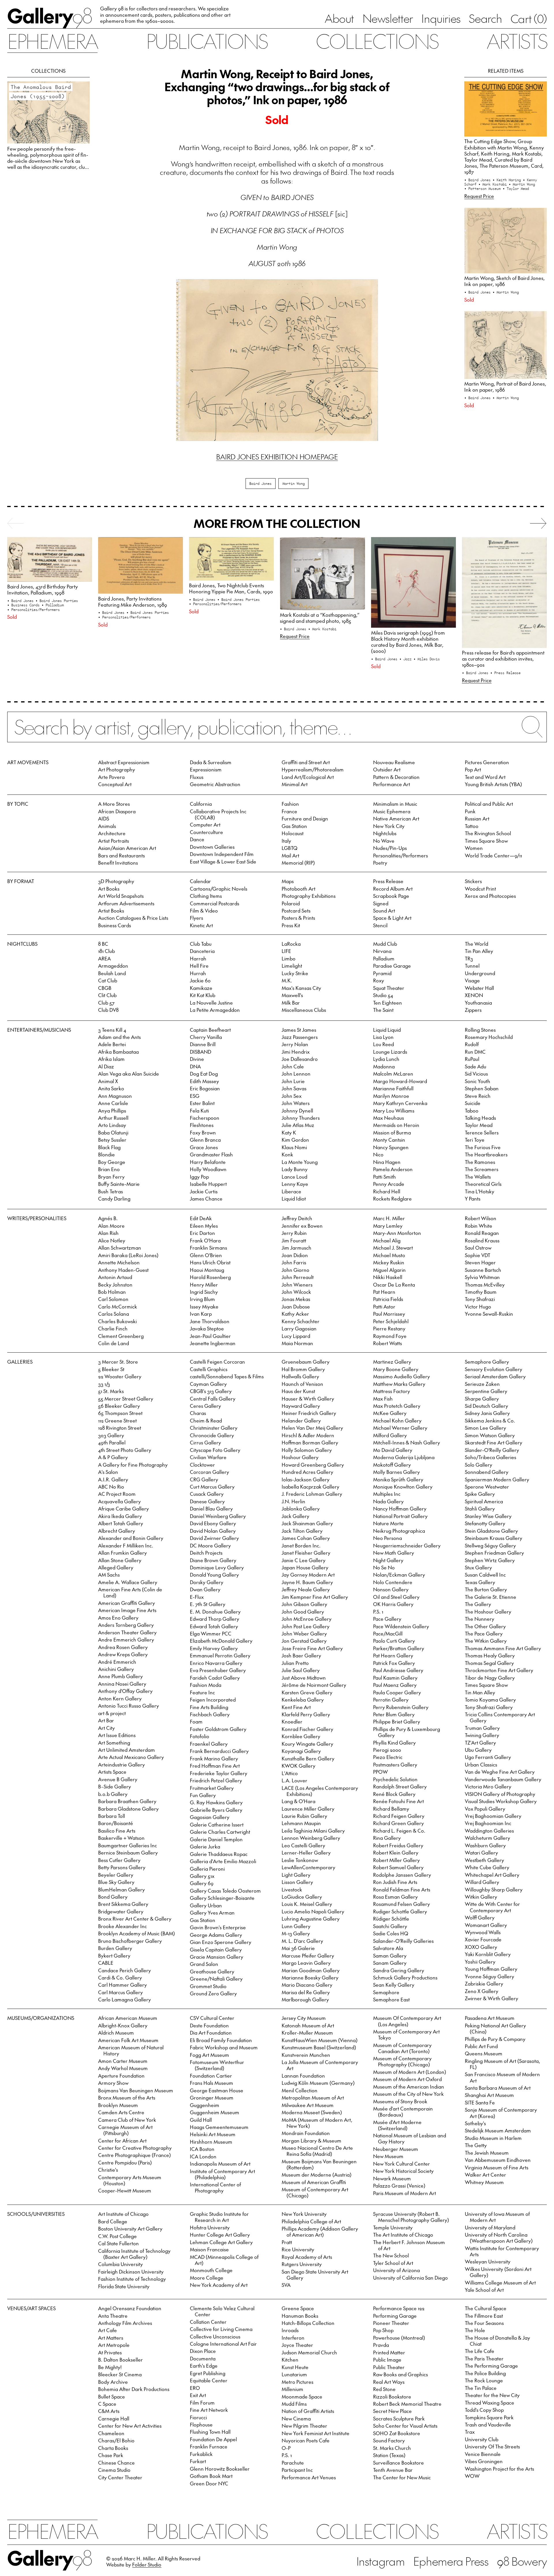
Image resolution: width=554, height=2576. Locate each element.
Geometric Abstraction (215, 784)
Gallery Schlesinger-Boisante (222, 1898)
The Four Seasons (484, 2323)
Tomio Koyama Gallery (490, 1700)
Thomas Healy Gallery (490, 1655)
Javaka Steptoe (207, 1328)
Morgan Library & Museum (311, 2141)
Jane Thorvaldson (210, 1321)
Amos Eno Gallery (118, 1618)
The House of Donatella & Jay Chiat (497, 2341)
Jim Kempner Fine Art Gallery (315, 1597)
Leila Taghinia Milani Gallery (313, 1831)
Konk (287, 1154)
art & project (112, 1713)
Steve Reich (478, 1096)
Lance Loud (294, 1177)
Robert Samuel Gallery (398, 1867)
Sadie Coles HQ (391, 1933)
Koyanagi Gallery (301, 1751)
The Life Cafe (480, 2351)
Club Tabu (201, 944)
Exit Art (198, 2395)
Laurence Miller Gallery (308, 1809)
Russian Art (477, 818)
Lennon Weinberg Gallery (311, 1838)
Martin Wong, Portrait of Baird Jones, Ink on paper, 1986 (505, 387)
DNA (195, 1066)
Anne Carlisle (113, 1103)
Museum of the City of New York (408, 2094)
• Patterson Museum (483, 188)
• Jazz (406, 659)
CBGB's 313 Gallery (211, 1391)
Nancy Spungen (391, 1147)
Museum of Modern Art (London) (410, 2072)
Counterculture (206, 832)
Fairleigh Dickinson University (131, 2272)
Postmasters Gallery (395, 1764)
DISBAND (201, 1052)
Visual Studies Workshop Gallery (501, 1801)
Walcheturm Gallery (487, 1838)
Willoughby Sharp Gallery (494, 1889)
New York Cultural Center (402, 2164)
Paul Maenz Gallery (395, 1685)
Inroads (290, 2330)
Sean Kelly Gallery (394, 1985)
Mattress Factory (392, 1391)
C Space (107, 2404)
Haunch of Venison (302, 1384)
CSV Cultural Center (212, 2018)
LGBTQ (290, 848)
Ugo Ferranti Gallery (488, 1757)
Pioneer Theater (391, 2323)
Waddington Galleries (489, 1831)
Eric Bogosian (205, 1088)
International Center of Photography (215, 2187)
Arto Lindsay (112, 1125)
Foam (196, 1721)
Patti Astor (384, 1306)
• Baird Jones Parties (57, 600)
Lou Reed (383, 1044)
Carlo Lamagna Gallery (125, 1999)
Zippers (473, 1010)
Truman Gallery (482, 1728)
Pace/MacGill (388, 1633)
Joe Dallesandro (300, 1059)
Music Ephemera (392, 811)
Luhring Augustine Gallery (311, 1919)
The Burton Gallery (486, 1589)
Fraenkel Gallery (209, 1744)
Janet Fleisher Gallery (306, 1553)
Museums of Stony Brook (400, 2101)
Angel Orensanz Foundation (130, 2308)
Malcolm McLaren (393, 1074)
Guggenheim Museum (215, 2112)
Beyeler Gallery (116, 1875)
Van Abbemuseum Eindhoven (498, 2160)
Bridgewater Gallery (121, 1911)
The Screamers (482, 1169)
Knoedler (292, 1721)
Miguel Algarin (389, 1270)
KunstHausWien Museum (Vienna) (320, 2040)
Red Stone (384, 2389)
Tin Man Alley (480, 1692)
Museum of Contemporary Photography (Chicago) (402, 2061)
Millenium (292, 2389)
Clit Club (107, 995)
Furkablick (201, 2454)
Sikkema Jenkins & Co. (490, 1420)
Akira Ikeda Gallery (120, 1516)
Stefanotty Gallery (485, 1523)
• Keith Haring (508, 180)
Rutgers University (302, 2264)
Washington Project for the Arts (499, 2469)
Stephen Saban (482, 1088)
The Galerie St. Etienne (491, 1597)
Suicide (473, 1103)
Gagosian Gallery (210, 1817)
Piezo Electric (388, 1757)
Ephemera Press (451, 2561)
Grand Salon (204, 1964)
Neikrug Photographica (399, 1531)
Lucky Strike (295, 973)
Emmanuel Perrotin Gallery (220, 1655)
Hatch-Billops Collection (308, 2323)
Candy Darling (114, 1199)
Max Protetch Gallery (397, 1406)
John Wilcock (296, 1292)
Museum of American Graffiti (314, 2182)
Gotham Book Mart (211, 2476)
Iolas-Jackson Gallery (306, 1479)
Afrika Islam (111, 1059)
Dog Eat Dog (204, 1074)
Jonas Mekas (296, 1299)
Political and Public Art (489, 804)
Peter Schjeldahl (391, 1321)
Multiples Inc (387, 1494)
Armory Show (113, 2083)
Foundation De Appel (213, 2439)
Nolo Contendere (393, 1582)
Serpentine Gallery (486, 1391)
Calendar (200, 881)
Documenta (203, 2358)
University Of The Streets (492, 2446)
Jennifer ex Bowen (302, 1226)
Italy (286, 841)
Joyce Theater (297, 2345)
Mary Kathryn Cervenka (400, 1103)
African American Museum (128, 2018)
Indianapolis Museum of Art (220, 2164)
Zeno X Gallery (482, 1991)
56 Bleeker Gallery (119, 1406)
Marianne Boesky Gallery (310, 1977)
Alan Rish (108, 1233)
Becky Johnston (115, 1285)
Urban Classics (481, 1764)
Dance (197, 839)
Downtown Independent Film (222, 854)
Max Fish (383, 1399)
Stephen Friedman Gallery (494, 1553)
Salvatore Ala (388, 1948)
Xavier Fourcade (483, 1939)
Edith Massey (204, 1081)
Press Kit (291, 925)
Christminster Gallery (214, 1428)
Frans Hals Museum (212, 2083)
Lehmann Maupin (301, 1823)
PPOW (380, 1772)
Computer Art (205, 825)
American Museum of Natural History (131, 2050)
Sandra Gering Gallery (399, 1970)
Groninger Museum (212, 2098)
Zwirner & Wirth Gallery (492, 1998)
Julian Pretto (295, 1663)
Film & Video (204, 911)
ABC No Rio (111, 1487)
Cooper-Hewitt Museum (125, 2190)
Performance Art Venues (309, 2477)
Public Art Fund (481, 2046)
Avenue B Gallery (118, 1779)
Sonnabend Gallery (487, 1472)
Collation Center (208, 2322)
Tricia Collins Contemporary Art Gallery (500, 1717)
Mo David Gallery (393, 1450)
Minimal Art (295, 784)
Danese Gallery (207, 1501)
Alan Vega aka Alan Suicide (129, 1074)
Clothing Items (206, 896)
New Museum (388, 2156)
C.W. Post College (117, 2236)
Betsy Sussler (112, 1140)
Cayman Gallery (208, 1384)
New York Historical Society (403, 2171)
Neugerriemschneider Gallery (407, 1545)
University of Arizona (396, 2270)
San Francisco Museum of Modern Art (502, 2077)
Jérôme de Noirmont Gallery (314, 1685)
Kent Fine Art (296, 1707)
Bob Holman (112, 1292)
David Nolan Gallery (213, 1531)
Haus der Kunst (298, 1391)
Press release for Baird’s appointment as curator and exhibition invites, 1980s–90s (503, 659)
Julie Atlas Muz (298, 1125)
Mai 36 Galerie (298, 1948)
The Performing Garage (491, 2366)
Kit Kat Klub (203, 995)
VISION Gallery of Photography (500, 1794)
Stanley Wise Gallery (488, 1516)
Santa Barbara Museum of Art (498, 2088)
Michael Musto (389, 1255)
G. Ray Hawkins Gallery (216, 1802)
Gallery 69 (202, 1883)
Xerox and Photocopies (490, 896)
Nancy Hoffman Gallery (400, 1508)
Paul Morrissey (389, 1314)
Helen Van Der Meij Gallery (312, 1428)
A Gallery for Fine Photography (133, 1465)
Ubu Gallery (478, 1750)
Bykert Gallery (114, 1956)
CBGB (105, 988)
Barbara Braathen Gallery (127, 1801)
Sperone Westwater (487, 1487)
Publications (207, 41)
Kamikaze (201, 988)
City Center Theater (120, 2477)
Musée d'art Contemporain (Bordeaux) (403, 2112)
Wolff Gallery (480, 1917)
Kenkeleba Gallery (303, 1700)
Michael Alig (387, 1240)
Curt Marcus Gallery (212, 1487)
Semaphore (386, 1992)
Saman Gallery (390, 1956)
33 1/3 (104, 1384)
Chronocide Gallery (212, 1435)
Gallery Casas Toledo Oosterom (225, 1891)
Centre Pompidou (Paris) (125, 2162)
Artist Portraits (114, 841)
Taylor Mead (479, 1125)
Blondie (106, 1154)
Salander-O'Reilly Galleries (403, 1941)
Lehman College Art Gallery (221, 2242)
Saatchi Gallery (390, 1926)
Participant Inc (297, 2470)
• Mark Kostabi (494, 184)
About (339, 18)
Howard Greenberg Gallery (313, 1465)
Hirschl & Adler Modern (308, 1435)
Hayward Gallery (301, 1406)
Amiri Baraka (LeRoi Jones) (128, 1255)
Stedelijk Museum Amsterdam (498, 2130)
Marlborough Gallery (305, 1999)
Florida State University (124, 2286)
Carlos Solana (114, 1314)
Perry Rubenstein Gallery (401, 1707)
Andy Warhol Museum (123, 2068)
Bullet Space (112, 2396)
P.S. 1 (378, 1612)
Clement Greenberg (121, 1336)
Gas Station (294, 826)
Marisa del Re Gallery (306, 1992)
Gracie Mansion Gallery (217, 1957)
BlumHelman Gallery (121, 1889)
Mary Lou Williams (394, 1111)
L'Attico (290, 1773)
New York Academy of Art (219, 2285)
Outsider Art (387, 769)
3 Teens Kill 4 (112, 1030)
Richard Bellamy (391, 1809)
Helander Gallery (301, 1420)
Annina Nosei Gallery (122, 1684)
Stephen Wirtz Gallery (490, 1560)
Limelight (292, 966)
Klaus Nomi (294, 1147)
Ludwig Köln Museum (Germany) (318, 2083)
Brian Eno (109, 1169)
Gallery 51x (202, 1876)
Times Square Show (486, 841)
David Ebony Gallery (213, 1523)
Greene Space (298, 2308)
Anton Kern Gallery (120, 1698)
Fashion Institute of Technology (132, 2279)
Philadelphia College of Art (311, 2221)
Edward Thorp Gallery (215, 1619)
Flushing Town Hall (210, 2432)
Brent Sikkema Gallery (123, 1904)
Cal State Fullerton (118, 2243)
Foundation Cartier (211, 2076)
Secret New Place (392, 2411)
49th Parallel (112, 1442)
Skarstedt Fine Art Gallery (494, 1442)
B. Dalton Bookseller (120, 2360)
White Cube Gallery (487, 1867)
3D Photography (116, 881)
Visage (472, 980)
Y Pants (473, 1199)
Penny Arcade (389, 1184)
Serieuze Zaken (482, 1384)
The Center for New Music (402, 2477)
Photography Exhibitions (309, 896)
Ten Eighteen (388, 1003)
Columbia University (120, 2264)
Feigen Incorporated (213, 1700)
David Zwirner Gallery (214, 1538)
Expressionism (206, 769)
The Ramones (480, 1162)
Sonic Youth (478, 1081)
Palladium (384, 958)
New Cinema (296, 2418)
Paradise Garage (392, 966)
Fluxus (197, 777)
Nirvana (382, 951)
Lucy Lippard (296, 1336)
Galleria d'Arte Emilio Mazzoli (223, 1861)
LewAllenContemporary (308, 1867)
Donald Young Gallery (214, 1575)
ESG (195, 1096)
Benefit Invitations (118, 863)
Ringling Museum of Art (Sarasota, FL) (502, 2064)
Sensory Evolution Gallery (494, 1369)
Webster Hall (479, 988)
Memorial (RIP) (298, 863)
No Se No (384, 1567)
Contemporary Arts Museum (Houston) (130, 2180)
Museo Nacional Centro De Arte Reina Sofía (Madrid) (317, 2151)
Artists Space (112, 1772)
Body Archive (113, 2382)
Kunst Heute (295, 2367)
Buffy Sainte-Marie (119, 1184)
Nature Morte (388, 1523)
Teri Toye (475, 1140)
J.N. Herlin (293, 1501)
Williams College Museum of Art (500, 2282)
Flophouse (201, 2424)
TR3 (469, 958)
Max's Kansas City (301, 988)
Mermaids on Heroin (396, 1125)
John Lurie (293, 1081)
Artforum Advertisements (126, 903)
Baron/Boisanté (116, 1823)
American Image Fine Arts (127, 1610)
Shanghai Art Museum (489, 2095)
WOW (472, 2476)
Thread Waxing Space (490, 2403)
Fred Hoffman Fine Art (215, 1766)
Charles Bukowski (117, 1321)
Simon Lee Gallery (485, 1428)
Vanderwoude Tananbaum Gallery (503, 1779)
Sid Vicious (476, 1074)
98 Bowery (522, 2561)
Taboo (472, 1111)
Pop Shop (383, 2330)
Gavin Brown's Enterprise (218, 1927)
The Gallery (478, 1604)
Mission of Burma (392, 1132)
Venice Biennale (483, 2454)
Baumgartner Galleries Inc (128, 1845)
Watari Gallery (481, 1852)
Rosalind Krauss (482, 1240)
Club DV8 (108, 1010)
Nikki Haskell (388, 1277)
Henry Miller (204, 1285)
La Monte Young (300, 1162)
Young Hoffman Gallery (491, 1969)
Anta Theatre (113, 2316)
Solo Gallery (479, 1465)
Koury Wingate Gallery (307, 1744)
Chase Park (111, 2455)
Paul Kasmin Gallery (395, 1678)
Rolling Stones (480, 1030)
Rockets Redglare (392, 1199)
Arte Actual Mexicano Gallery (131, 1757)
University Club (482, 2439)
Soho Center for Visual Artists (405, 2426)
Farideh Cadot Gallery (215, 1678)
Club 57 (106, 1003)
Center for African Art (122, 2141)
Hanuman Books (300, 2316)
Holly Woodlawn (208, 1169)
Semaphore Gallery (487, 1362)
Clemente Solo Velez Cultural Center (222, 2311)
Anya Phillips (112, 1111)
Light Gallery (296, 1875)
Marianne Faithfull (393, 1088)
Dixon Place (203, 2351)
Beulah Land (112, 973)
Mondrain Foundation (306, 2133)
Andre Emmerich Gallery (126, 1640)
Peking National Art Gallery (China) (495, 2028)
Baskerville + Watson (121, 1838)
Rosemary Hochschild (489, 1037)
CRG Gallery (204, 1479)
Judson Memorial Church (309, 2352)
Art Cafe (107, 2330)
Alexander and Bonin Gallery (131, 1538)
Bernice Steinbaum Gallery (128, 1852)
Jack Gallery (295, 1516)
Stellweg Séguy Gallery (490, 1545)
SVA (286, 2285)
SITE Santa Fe (480, 2102)
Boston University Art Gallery (130, 2229)
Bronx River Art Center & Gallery (135, 1919)
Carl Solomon (113, 1299)
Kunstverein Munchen (306, 2055)
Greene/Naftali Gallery (216, 1979)
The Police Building (485, 2373)
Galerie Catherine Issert (217, 1824)
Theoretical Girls (483, 1184)
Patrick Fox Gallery (394, 1663)
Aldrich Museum (116, 2033)
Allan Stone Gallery (120, 1560)
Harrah (198, 958)
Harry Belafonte (208, 1162)
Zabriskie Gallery (484, 1984)
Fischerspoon (205, 1118)
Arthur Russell (113, 1118)
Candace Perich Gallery (125, 1970)
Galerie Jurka (205, 1846)
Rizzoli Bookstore (392, 2396)
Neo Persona (388, 1538)
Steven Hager (480, 1262)
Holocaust (293, 833)
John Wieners (297, 1285)
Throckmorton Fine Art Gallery (499, 1670)
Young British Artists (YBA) (493, 784)
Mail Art (290, 855)
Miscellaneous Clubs (304, 1010)
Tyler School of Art (393, 2263)
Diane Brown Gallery (213, 1560)
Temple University (393, 2227)
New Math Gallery (394, 1553)
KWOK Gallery (298, 1766)
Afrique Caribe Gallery (123, 1508)
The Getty (476, 2145)
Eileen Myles (204, 1226)
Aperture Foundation (121, 2076)
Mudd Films (294, 2404)
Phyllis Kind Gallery (394, 1743)
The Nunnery (480, 1619)
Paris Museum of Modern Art (405, 2193)
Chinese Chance (116, 2463)
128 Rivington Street (120, 1428)
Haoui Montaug (207, 1270)
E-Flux (197, 1597)
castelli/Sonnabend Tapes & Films (227, 1376)
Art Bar (106, 1720)
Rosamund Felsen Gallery (402, 1904)
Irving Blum (202, 1299)
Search (485, 18)
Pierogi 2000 (387, 1750)
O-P (286, 2448)
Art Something (114, 1743)
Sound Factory (389, 2440)
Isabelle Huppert (208, 1184)
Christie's (108, 2170)
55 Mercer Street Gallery (126, 1399)
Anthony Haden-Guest (123, 1270)
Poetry (380, 863)
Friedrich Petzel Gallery (216, 1780)
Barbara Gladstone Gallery (128, 1809)
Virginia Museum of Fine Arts (497, 2167)
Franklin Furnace (209, 2446)
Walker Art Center (485, 2175)
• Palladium (53, 605)
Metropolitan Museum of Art (313, 2098)
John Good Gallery (303, 1612)
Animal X (108, 1081)
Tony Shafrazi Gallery (489, 1707)
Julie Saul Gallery (301, 1670)
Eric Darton (202, 1233)
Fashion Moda (206, 1685)
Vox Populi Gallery (485, 1809)
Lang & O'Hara (298, 1801)
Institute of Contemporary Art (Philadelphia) (222, 2174)
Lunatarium (294, 2374)
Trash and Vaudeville (488, 2424)
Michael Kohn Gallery (397, 1420)
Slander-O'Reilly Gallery (492, 1450)
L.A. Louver (294, 1780)
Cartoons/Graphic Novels (219, 889)
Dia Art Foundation (211, 2033)
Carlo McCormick (118, 1306)
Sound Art (384, 911)
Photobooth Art (298, 889)
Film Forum (202, 2403)
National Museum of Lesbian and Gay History (410, 2138)
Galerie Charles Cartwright (220, 1832)
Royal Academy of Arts (307, 2257)
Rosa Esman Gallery (395, 1897)
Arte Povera (111, 777)
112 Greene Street (117, 1420)
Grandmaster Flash (211, 1154)
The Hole (475, 2330)
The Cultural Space (486, 2308)
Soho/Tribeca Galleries (491, 1457)
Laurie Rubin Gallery (304, 1816)
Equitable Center (209, 2380)
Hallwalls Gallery (300, 1376)
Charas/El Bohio (116, 2440)
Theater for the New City (492, 2395)
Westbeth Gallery (484, 1860)
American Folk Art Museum (128, 2040)
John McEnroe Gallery (307, 1619)
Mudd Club (385, 944)
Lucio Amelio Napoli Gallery (313, 1911)
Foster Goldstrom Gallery (218, 1729)
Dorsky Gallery (207, 1582)
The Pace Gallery (484, 1633)
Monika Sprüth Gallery (398, 1479)
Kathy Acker (295, 1314)
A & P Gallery (113, 1457)
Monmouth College (211, 2270)
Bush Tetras (111, 1191)
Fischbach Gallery (210, 1714)
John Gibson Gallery (304, 1604)
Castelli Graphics (209, 1369)
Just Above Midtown (304, 1678)
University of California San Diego (410, 2278)
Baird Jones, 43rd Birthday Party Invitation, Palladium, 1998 (43, 589)
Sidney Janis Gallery (487, 1413)
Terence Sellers (482, 1132)
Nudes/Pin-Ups (390, 848)
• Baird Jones (478, 180)
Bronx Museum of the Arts (127, 2098)
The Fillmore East (484, 2316)
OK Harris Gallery (393, 1604)
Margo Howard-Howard (400, 1081)
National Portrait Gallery (400, 1516)
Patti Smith (384, 1177)
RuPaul (472, 1059)
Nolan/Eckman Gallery (399, 1575)
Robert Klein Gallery (396, 1852)
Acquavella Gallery (119, 1501)
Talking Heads (480, 1118)
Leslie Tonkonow (300, 1860)
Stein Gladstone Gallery (491, 1531)
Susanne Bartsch (483, 1270)
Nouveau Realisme (394, 762)
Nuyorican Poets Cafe (306, 2440)
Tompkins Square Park (489, 2417)
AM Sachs (109, 1575)
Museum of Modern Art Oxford (407, 2079)
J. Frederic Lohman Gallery (312, 1494)
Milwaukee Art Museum (308, 2105)
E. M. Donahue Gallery (215, 1612)
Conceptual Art (115, 784)
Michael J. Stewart (393, 1248)
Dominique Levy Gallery (217, 1567)
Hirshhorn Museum (211, 2142)
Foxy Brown (203, 1132)
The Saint (383, 1010)
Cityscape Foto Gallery (215, 1450)
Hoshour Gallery (300, 1457)
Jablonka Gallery (301, 1508)
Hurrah (198, 973)
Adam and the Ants (119, 1037)
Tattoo (472, 826)
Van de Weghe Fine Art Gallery (500, 1772)
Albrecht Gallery (117, 1531)
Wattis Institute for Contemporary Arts (502, 2251)
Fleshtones (202, 1125)
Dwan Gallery (205, 1589)
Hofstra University (210, 2227)
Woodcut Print (480, 889)
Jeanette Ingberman (213, 1343)
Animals (107, 826)
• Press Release (505, 673)
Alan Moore (111, 1226)
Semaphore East (391, 1999)
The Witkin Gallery (486, 1641)
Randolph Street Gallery (400, 1786)
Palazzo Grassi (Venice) (399, 2186)
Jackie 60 (200, 980)
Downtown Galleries (212, 847)
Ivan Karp (201, 1314)
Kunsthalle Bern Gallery (308, 1758)
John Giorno (295, 1270)
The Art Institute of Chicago (403, 2235)
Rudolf (472, 1044)
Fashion (290, 804)
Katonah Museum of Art (308, 2025)
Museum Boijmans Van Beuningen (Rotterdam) (319, 2164)
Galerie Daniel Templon (216, 1839)
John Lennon (296, 1074)
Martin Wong (294, 483)
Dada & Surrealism (211, 762)
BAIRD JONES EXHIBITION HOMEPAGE (277, 457)
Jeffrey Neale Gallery (306, 1589)
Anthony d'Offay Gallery (125, 1691)
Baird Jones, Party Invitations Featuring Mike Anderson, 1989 (133, 602)
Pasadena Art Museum (490, 2018)
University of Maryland (490, 2227)
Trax (470, 2432)
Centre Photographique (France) (134, 2155)
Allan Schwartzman (120, 1248)
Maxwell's (292, 995)
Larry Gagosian (299, 1328)
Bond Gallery (113, 1897)
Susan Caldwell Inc (485, 1575)
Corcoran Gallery (209, 1472)
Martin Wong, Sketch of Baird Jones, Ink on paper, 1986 (505, 281)
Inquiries (441, 18)
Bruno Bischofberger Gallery (130, 1941)
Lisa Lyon (383, 1037)
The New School (391, 2255)
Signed (381, 903)
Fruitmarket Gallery (212, 1788)
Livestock (292, 1889)
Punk (470, 811)
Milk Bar (291, 1003)
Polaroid (291, 903)
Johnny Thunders (301, 1118)
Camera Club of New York (127, 2120)
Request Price (479, 196)
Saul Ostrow (478, 1248)
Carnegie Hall (114, 2418)
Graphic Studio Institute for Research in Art (219, 2217)
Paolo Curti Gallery (394, 1641)
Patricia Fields (388, 1299)
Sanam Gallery (390, 1963)
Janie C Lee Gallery (304, 1560)
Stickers (473, 881)
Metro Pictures (297, 2382)
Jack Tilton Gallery (302, 1531)
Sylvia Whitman (482, 1277)
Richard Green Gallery (398, 1823)
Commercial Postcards (215, 903)
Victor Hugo (478, 1306)
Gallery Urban (206, 1905)
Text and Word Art (485, 777)
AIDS (104, 818)
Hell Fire (199, 966)
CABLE (106, 1963)
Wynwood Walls (483, 1932)
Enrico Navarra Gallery (216, 1663)
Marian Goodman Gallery (311, 1970)
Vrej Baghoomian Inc (488, 1823)
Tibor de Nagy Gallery (490, 1678)
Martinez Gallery (392, 1362)
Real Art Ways (389, 2382)
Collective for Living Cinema (221, 2329)
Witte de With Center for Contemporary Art (492, 1907)
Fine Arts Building (209, 1707)
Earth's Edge (204, 2366)
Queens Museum (484, 2053)
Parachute (293, 2463)
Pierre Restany (389, 1328)
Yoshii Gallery (480, 1962)
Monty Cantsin (389, 1140)
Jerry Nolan (295, 1044)
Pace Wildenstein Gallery (401, 1626)
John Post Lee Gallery (306, 1626)
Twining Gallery (482, 1735)
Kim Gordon (295, 1140)
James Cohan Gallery (306, 1538)
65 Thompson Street (120, 1413)
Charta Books (113, 2448)
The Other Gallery (485, 1626)
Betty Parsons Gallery (122, 1867)
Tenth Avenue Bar (393, 2470)
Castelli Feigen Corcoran (217, 1362)
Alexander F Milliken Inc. (126, 1545)
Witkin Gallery (481, 1897)
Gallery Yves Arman (212, 1913)
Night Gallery (388, 1560)
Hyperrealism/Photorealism (313, 769)
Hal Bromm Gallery (303, 1369)
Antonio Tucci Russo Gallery (129, 1706)
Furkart (198, 2461)
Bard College (113, 2221)
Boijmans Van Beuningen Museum (136, 2090)
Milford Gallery (390, 1435)
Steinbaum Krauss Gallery (494, 1538)
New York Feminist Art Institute (316, 2433)
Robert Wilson (481, 1218)
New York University (304, 2214)
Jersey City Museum (304, 2018)
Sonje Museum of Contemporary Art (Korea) (501, 2113)
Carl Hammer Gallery (122, 1985)
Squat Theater (389, 988)
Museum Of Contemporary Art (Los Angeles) (407, 2021)
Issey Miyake (204, 1306)
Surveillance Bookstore (398, 2463)
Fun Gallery (203, 1795)
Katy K (289, 1132)
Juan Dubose (296, 1306)
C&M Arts (109, 2411)
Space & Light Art (392, 918)
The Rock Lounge (484, 2380)
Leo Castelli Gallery (303, 1845)
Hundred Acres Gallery (307, 1472)
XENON (474, 995)
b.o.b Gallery (113, 1794)
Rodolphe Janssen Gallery (402, 1875)
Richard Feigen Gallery (399, 1816)
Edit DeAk (201, 1218)
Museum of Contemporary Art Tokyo (406, 2034)
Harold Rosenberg (210, 1277)
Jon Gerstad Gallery (304, 1641)
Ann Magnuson (115, 1096)
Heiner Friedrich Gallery (309, 1413)
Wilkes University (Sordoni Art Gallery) (498, 2272)
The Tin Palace (481, 2388)
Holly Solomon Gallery (307, 1450)
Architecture (112, 833)
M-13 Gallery (296, 1933)
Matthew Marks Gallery (399, 1384)
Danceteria (202, 951)
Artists (517, 41)
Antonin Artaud (115, 1277)
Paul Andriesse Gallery (398, 1670)
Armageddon (113, 966)
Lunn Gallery (296, 1926)
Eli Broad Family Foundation (221, 2040)
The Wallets (478, 1177)
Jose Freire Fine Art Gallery (312, 1648)
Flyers (196, 918)
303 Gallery (111, 1435)
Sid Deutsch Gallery (486, 1406)
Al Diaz (106, 1066)
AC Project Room (117, 1494)
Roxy (379, 980)
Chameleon (111, 2433)
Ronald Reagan (482, 1233)
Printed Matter (389, 2352)
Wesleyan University (488, 2261)
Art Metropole (114, 2345)
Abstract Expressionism (124, 762)
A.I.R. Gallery (113, 1479)
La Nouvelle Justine (211, 1003)
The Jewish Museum (487, 2153)
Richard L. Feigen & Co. (399, 1831)
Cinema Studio (114, 2470)
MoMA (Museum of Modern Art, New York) (317, 2123)
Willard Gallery (482, 1882)
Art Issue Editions (117, 1735)
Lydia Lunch (386, 1059)
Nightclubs (385, 833)
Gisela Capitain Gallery (216, 1949)
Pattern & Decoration (396, 777)
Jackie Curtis (204, 1191)
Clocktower (202, 1465)
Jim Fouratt (294, 1240)
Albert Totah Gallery (121, 1523)
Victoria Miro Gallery (488, 1786)
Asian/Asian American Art (127, 848)
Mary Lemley (388, 1226)
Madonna (384, 1066)
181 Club (106, 951)
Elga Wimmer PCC (211, 1633)
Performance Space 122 (399, 2308)
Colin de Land (114, 1343)
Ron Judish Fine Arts (395, 1882)
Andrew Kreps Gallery (123, 1654)
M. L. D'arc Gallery (302, 1941)
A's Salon (108, 1472)
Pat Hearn (384, 1292)
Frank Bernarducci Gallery (219, 1751)
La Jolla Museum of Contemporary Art (320, 2065)
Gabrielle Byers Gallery (216, 1810)
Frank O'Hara (205, 1240)
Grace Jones (204, 1147)
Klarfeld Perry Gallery (306, 1714)
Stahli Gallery (480, 1508)
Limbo (289, 958)
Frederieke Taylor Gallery (219, 1773)
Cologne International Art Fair (223, 2344)
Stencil (380, 925)
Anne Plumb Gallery (120, 1676)
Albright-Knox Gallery (123, 2025)
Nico (378, 1154)
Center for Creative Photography (135, 2148)
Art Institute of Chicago (123, 2214)
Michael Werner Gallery (400, 1428)
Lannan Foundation (303, 2076)
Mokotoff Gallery (392, 1465)
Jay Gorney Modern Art (308, 1575)
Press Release (388, 881)
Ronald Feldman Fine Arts (402, 1889)
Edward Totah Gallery (214, 1626)
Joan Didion (295, 1255)
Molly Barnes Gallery (396, 1472)
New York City (389, 826)
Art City (106, 1728)
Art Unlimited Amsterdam (127, 1750)
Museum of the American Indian (409, 2087)
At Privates (110, 2352)
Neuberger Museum (396, 2149)
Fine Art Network (209, 2410)
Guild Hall (201, 2120)
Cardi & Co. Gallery (120, 1977)
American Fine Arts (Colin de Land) (130, 1592)
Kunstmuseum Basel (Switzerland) (319, 2047)
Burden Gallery (115, 1948)
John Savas (294, 1088)
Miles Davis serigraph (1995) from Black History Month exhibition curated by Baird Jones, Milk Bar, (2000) (408, 642)
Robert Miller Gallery (396, 1860)
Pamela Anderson (393, 1169)
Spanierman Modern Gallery (497, 1479)
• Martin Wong (522, 184)
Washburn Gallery (485, 1845)
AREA (104, 958)
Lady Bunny (295, 1169)
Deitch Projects (206, 1553)
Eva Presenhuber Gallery (218, 1670)
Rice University (298, 2249)
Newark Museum (392, 2178)
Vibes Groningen (484, 2461)
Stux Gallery (478, 1567)
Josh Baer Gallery (301, 1655)
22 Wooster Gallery (120, 1376)
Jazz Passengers (300, 1037)
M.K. (287, 980)
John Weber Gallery (304, 1633)
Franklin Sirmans (208, 1248)
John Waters (296, 1103)
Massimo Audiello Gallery (402, 1376)
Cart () (529, 18)
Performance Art (392, 784)
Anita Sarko (111, 1088)
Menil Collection (300, 2090)
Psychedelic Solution (395, 1779)
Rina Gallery (387, 1838)
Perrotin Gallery (391, 1700)
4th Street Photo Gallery (125, 1450)
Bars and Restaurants (121, 855)
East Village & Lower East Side (223, 861)
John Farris (294, 1262)
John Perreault (298, 1277)
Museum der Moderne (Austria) (317, 2175)
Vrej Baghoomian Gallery (493, 1816)
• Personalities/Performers (33, 609)
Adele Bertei (112, 1044)
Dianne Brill (203, 1044)
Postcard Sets (296, 911)
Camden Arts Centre (121, 2112)
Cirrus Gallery (205, 1442)
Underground (480, 973)
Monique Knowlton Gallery (403, 1487)
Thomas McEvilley (485, 1285)
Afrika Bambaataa (118, 1052)
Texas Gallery (480, 1582)
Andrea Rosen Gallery (123, 1647)
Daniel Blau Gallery (211, 1508)
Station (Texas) (389, 2455)
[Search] (277, 732)
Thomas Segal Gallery (489, 1663)
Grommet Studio (208, 1986)
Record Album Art (393, 889)
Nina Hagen (387, 1162)
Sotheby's (475, 2123)
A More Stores (114, 804)
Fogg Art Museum (209, 2055)
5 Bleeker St (111, 1369)
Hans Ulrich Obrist (210, 1262)
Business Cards (115, 925)
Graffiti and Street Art (306, 762)
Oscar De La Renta (394, 1285)
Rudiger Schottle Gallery (400, 1911)
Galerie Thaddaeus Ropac (219, 1854)
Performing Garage (395, 2316)
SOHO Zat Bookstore (397, 2433)
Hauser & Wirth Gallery (308, 1399)
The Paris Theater (484, 2358)
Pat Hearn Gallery (393, 1655)
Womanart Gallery (486, 1925)
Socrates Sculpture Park (399, 2418)
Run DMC (475, 1052)
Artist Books (111, 911)
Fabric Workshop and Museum (224, 2047)
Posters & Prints (298, 918)
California (201, 804)
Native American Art (396, 818)
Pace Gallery (387, 1619)
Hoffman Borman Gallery (310, 1442)
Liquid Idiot (294, 1199)
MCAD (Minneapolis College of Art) (224, 2260)
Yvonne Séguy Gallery (490, 1976)
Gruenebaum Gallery (306, 1362)
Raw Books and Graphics (400, 2374)
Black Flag (109, 1147)
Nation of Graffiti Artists (308, 2411)
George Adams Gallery (216, 1935)
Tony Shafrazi (480, 1299)
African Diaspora (117, 811)
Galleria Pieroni (207, 1869)
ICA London (203, 2156)
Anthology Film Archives (125, 2323)
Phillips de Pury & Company (495, 2039)
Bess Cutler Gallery (119, 1860)
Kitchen (290, 2360)
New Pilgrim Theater (304, 2426)
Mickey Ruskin (389, 1262)
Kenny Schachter (301, 1321)
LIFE (286, 951)
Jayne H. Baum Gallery (307, 1582)
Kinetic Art (201, 925)
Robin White (479, 1226)
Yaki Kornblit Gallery (488, 1954)
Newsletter (388, 18)
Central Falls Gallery (213, 1399)
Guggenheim (205, 2105)
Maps (288, 881)
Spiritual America (484, 1501)
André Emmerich (117, 1662)
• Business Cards (24, 605)
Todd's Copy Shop (484, 2410)
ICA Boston (202, 2149)
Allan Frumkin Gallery (122, 1553)
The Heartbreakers (486, 1154)
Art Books (109, 889)
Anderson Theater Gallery (127, 1632)
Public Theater (389, 2367)
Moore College (207, 2278)
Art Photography (117, 769)
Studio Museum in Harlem (493, 2138)
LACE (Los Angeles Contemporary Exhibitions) (320, 1791)
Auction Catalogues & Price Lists (133, 918)
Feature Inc (202, 1692)
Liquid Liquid (387, 1030)
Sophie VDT (478, 1255)
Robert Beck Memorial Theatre (407, 2404)
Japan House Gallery (305, 1567)
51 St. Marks (111, 1391)
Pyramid (382, 973)
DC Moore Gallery (210, 1545)
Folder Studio (147, 2564)
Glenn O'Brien (206, 1255)
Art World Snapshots (121, 896)
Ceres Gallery (205, 1406)
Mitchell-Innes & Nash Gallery (407, 1442)
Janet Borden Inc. (301, 1545)
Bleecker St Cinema (120, 2374)
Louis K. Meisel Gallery (307, 1904)
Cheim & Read (206, 1420)
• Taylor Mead (516, 188)
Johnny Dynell (297, 1111)
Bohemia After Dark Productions (134, 2389)
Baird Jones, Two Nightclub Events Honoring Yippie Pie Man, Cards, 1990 (231, 588)
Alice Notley (112, 1240)
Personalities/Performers (400, 855)
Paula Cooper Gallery (397, 1692)
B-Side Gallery (115, 1786)
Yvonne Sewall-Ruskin (489, 1314)
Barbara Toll (112, 1816)
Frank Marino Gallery (214, 1758)
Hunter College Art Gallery (220, 2235)
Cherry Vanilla (206, 1037)
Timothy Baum (481, 1292)
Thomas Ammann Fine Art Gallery (503, 1648)
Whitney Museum (484, 2182)
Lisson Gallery (297, 1882)
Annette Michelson (119, 1262)
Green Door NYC (209, 2483)
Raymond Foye (390, 1336)
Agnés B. (108, 1218)
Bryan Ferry (111, 1177)
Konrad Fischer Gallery (307, 1729)
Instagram (381, 2561)
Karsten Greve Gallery (307, 1692)
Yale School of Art (484, 2290)
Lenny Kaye (295, 1184)
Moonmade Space (302, 2396)
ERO (195, 2388)
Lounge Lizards (390, 1052)
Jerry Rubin (294, 1233)
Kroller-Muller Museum (307, 2033)
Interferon (293, 2338)
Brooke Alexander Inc (122, 1926)
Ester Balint (202, 1103)
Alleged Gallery (116, 1567)
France (289, 811)
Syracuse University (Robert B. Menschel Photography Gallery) (411, 2217)
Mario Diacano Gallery (307, 1985)
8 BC (103, 944)
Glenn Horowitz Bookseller (220, 2469)
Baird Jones (260, 483)
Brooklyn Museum (118, 2105)
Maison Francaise (209, 2249)
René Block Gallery (394, 1794)
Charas (198, 1413)
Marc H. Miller (389, 1218)
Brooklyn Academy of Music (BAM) (136, 1933)
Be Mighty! (110, 2367)
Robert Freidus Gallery (398, 1845)
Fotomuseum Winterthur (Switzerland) (217, 2065)
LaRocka (291, 944)
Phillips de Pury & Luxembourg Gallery (407, 1732)
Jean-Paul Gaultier (210, 1336)
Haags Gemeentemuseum (219, 2127)
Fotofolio (200, 1736)
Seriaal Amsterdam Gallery (495, 1376)
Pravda (381, 2345)
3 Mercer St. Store (118, 1362)
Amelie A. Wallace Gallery (128, 1582)
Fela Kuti (199, 1111)
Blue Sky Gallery (116, 1882)
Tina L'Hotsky (480, 1191)
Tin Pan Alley (479, 951)
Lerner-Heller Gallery (306, 1852)
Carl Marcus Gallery (120, 1992)
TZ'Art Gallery (480, 1743)
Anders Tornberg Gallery (126, 1625)
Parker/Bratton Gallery (399, 1648)
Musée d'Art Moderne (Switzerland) (397, 2125)
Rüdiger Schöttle (391, 1919)
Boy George (112, 1162)
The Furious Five (483, 1147)
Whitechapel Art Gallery (492, 1875)
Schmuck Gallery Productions (405, 1977)
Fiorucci (198, 2417)
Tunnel (472, 966)
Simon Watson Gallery (490, 1435)
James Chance (206, 1199)
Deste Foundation (209, 2025)
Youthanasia (478, 1003)
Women (474, 848)
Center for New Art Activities (130, 2426)
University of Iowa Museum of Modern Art (497, 2217)
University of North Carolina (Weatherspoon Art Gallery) (499, 2238)
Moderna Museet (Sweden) (312, 2112)
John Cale (293, 1066)
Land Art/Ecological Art (308, 777)
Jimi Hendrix (296, 1052)
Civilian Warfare (208, 1457)
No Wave (384, 841)
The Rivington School (488, 833)
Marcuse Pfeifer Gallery (308, 1956)
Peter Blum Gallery (394, 1714)
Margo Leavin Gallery (306, 1963)
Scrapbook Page (391, 896)
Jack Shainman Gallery (307, 1523)
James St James (299, 1030)
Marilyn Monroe (391, 1096)
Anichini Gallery (116, 1669)
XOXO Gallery (481, 1947)
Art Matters (111, 2338)
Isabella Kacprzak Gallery (310, 1487)
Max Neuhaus (389, 1118)
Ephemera (52, 41)
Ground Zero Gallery (213, 1993)
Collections (377, 41)
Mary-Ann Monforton (397, 1233)
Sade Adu (476, 1066)
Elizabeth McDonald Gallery (221, 1641)
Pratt (287, 2242)
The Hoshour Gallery (488, 1612)
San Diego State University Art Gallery (315, 2275)
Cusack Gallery (207, 1494)
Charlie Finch (113, 1328)
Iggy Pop (199, 1177)
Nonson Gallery (391, 1589)
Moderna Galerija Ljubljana (404, 1457)
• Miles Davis (427, 659)
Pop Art (473, 769)
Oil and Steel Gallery (396, 1597)
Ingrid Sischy (204, 1292)
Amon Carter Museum (123, 2061)
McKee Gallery (390, 1413)
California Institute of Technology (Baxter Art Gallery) (134, 2254)
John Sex (292, 1096)
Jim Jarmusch (296, 1248)
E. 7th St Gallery (208, 1604)
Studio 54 (383, 995)
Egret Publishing (208, 2373)
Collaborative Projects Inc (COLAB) (218, 814)
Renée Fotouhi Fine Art (398, 1801)
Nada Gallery (388, 1501)
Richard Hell (387, 1191)
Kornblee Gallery (301, 1736)
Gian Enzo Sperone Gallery (221, 1942)
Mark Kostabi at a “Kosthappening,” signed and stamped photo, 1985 (320, 618)
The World (477, 944)
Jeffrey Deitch (297, 1218)
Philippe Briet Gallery (397, 1721)
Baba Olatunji (113, 1132)
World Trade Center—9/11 (493, 855)
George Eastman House (217, 2090)
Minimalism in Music (395, 804)
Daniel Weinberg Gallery (218, 1516)
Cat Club (108, 980)
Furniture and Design (305, 818)
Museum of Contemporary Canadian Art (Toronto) (402, 2048)
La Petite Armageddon (215, 1010)
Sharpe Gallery (482, 1399)
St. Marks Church (392, 2448)
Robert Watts (388, 1343)
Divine (197, 1059)
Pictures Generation (487, 762)
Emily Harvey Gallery (214, 1648)
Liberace (291, 1191)
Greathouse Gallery (212, 1971)
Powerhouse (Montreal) (399, 2338)
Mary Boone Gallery (396, 1369)
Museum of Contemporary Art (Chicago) (315, 2192)
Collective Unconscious (215, 2336)
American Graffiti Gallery (127, 1603)
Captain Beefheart (210, 1030)
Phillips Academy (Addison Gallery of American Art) (320, 2232)
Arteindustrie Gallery (121, 1764)
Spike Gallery (480, 1494)
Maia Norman (297, 1343)
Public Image (387, 2360)
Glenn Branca (205, 1140)
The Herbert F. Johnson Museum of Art (409, 2245)
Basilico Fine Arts (117, 1831)
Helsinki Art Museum (213, 2134)
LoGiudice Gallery (302, 1897)
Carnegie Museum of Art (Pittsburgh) (125, 2130)
